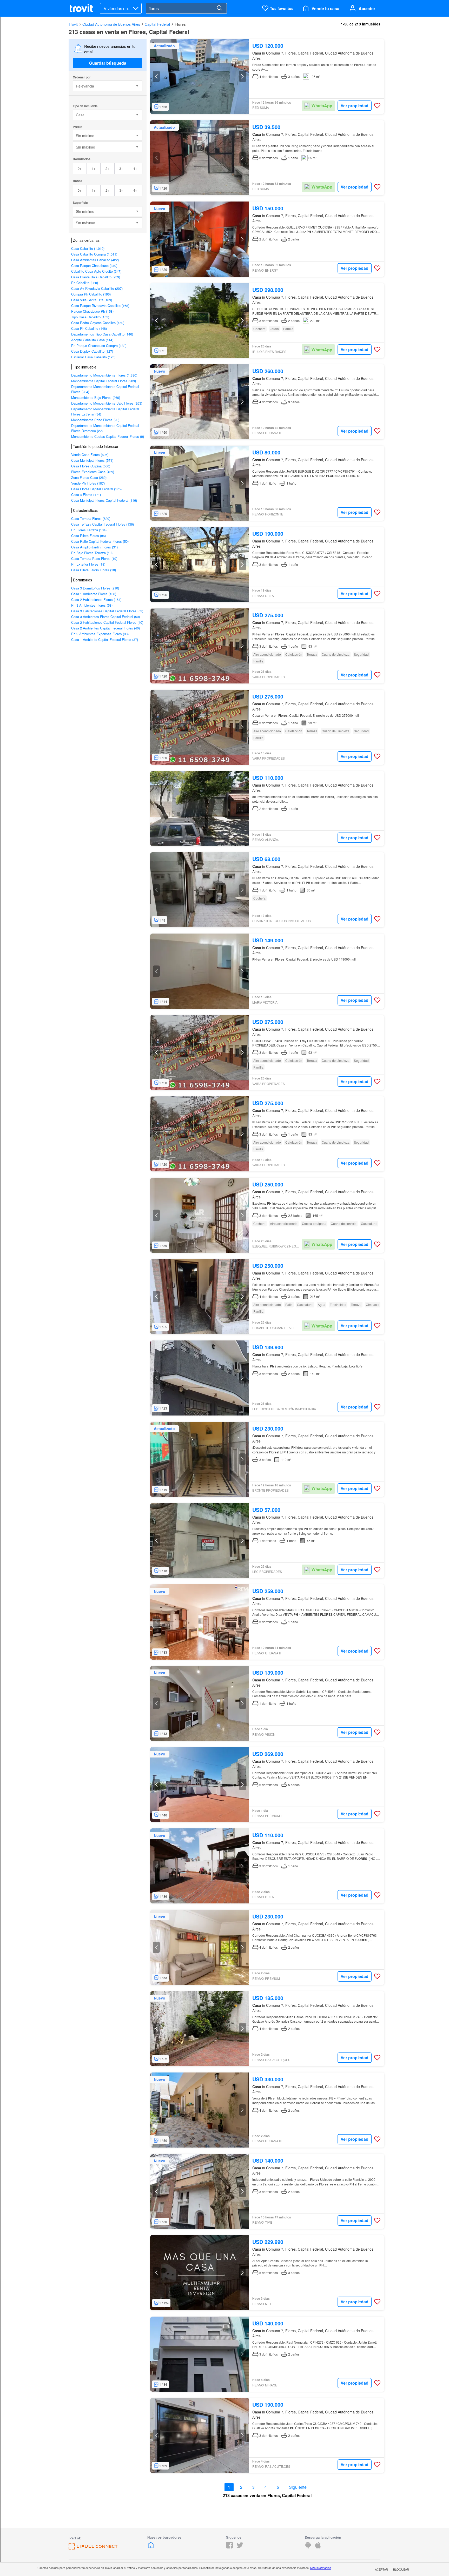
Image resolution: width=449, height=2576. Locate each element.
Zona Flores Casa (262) (89, 477)
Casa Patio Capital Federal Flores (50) (100, 541)
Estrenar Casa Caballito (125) (93, 357)
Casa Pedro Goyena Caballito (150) (98, 323)
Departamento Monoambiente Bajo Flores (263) (107, 403)
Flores (180, 24)
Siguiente (298, 2487)
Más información (321, 2568)
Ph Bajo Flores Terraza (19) (92, 553)
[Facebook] (229, 2547)
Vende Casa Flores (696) (90, 455)
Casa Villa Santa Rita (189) (92, 300)
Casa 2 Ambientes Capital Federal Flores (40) (105, 628)
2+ (107, 168)
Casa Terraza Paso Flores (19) (94, 558)
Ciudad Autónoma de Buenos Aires (111, 24)
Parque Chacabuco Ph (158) (92, 311)
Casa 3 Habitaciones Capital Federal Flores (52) (107, 611)
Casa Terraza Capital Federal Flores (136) (103, 524)
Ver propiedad (355, 106)
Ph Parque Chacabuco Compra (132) (99, 346)
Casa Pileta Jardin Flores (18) (94, 570)
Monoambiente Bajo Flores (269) (96, 397)
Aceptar (381, 2569)
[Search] (219, 8)
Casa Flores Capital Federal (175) (96, 489)
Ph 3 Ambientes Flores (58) (92, 605)
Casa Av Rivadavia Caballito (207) (97, 288)
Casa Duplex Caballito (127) (92, 351)
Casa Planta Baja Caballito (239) (96, 277)
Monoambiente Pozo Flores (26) (95, 420)
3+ (121, 168)
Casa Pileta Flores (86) (88, 536)
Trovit (73, 24)
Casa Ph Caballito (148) (89, 328)
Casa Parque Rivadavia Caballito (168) (100, 306)
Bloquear (401, 2569)
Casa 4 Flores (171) (86, 495)
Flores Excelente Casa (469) (93, 472)
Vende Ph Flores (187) (88, 483)
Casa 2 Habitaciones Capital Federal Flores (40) (107, 622)
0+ (80, 168)
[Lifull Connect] (93, 2548)
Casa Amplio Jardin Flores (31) (94, 547)
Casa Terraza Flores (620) (91, 518)
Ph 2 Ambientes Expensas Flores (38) (100, 634)
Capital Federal (157, 24)
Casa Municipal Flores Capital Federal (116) (104, 500)
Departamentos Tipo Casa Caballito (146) (102, 334)
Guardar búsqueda (108, 63)
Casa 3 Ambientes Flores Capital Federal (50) (105, 617)
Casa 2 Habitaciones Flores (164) (96, 599)
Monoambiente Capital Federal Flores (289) (104, 381)
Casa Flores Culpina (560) (91, 466)
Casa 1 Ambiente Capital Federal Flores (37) (105, 639)
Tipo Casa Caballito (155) (90, 317)
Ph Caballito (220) (85, 283)
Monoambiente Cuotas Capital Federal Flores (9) (108, 436)
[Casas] (151, 2547)
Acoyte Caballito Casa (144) (92, 340)
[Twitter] (240, 2547)
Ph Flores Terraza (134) (89, 530)
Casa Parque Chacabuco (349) (94, 266)
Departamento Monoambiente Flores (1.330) (104, 375)
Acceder (367, 8)
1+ (94, 168)
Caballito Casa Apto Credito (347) (96, 271)
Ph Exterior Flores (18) (88, 564)
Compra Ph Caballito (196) (91, 294)
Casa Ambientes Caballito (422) (95, 260)
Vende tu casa (325, 8)
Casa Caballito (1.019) (88, 248)
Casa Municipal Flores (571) (92, 460)
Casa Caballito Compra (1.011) (94, 254)
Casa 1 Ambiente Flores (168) (94, 594)
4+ (135, 168)
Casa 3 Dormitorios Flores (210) (95, 588)
